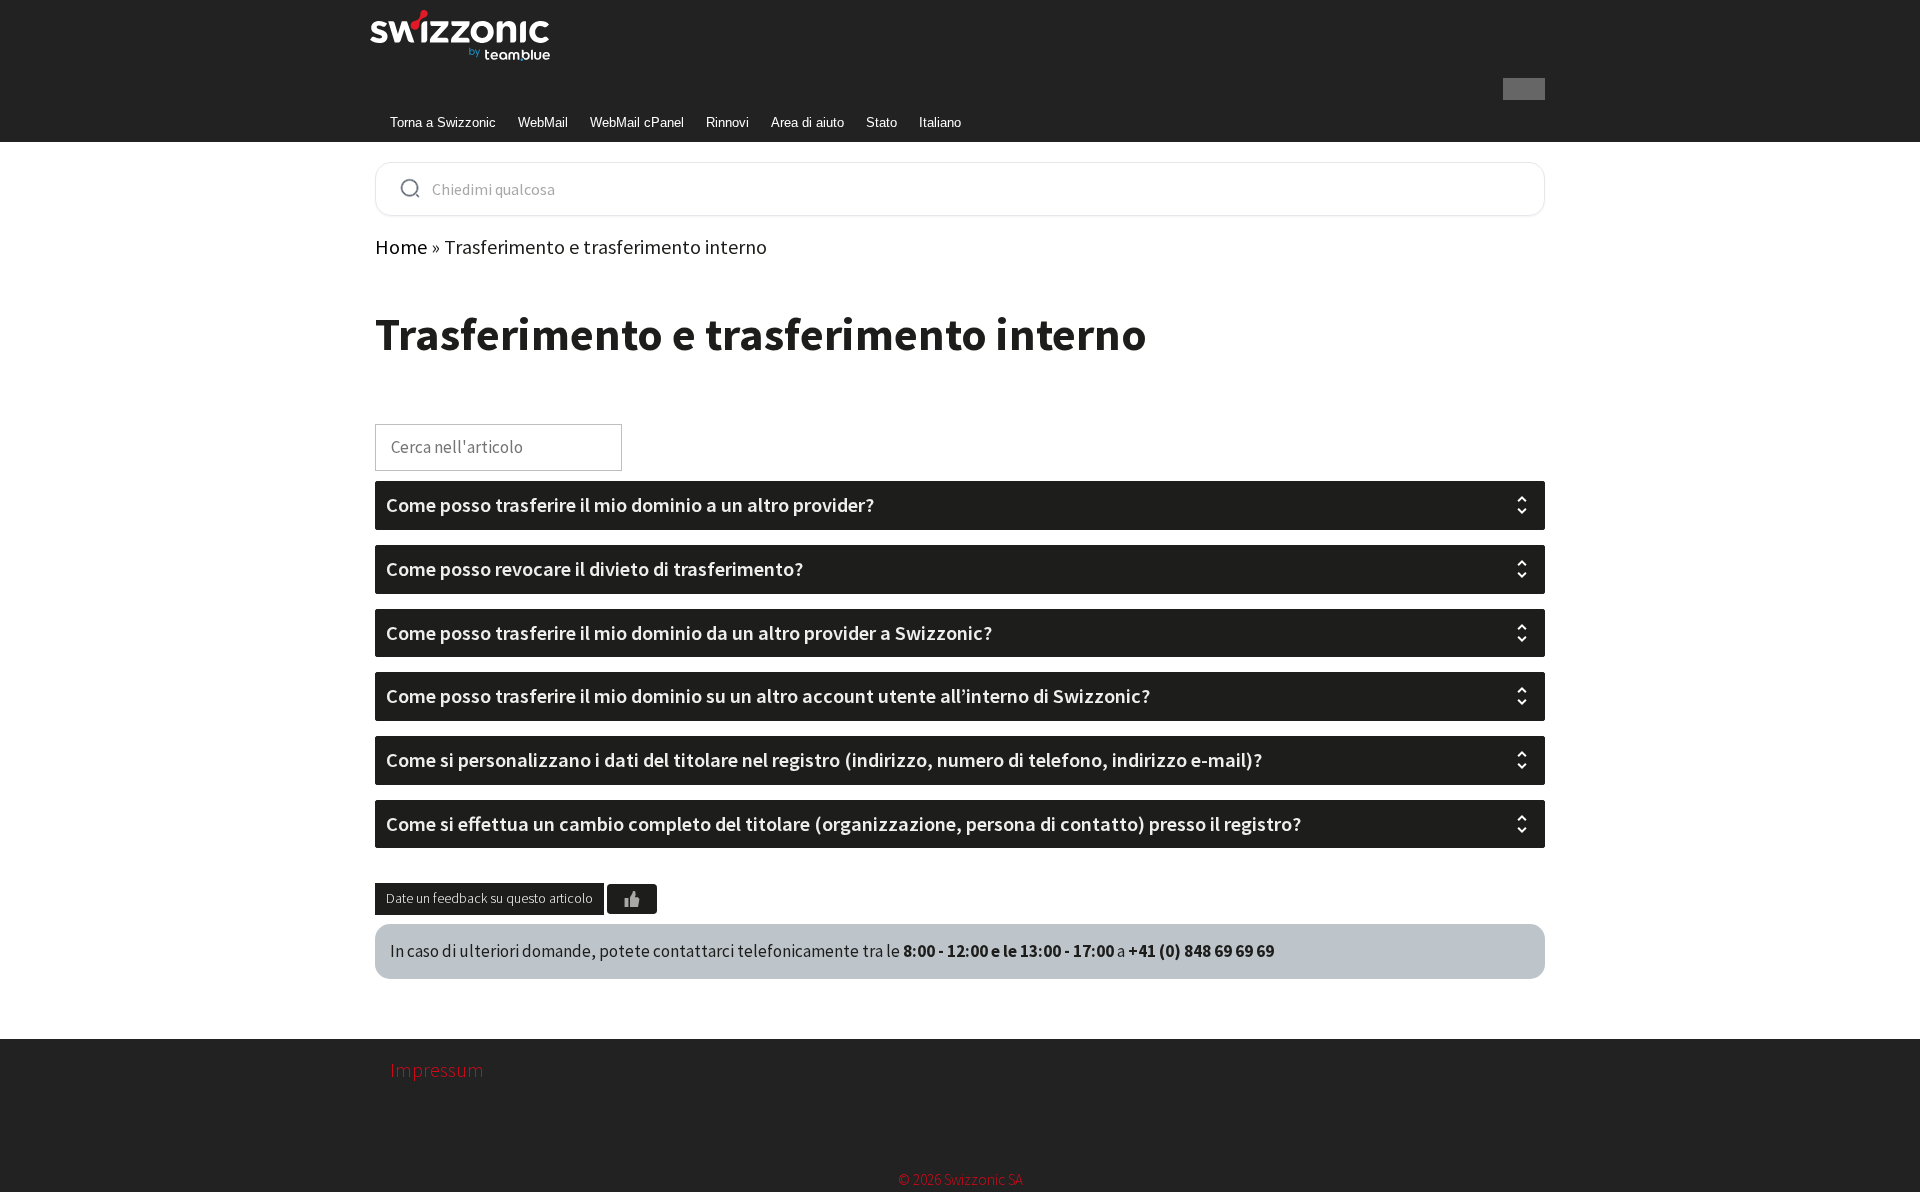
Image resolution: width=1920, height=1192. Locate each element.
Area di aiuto (807, 122)
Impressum (437, 1069)
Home (401, 246)
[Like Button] (632, 899)
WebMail (543, 122)
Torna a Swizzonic (443, 122)
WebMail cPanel (637, 122)
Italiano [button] (940, 122)
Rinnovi (727, 122)
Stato (881, 122)
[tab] (960, 505)
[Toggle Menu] (1524, 89)
